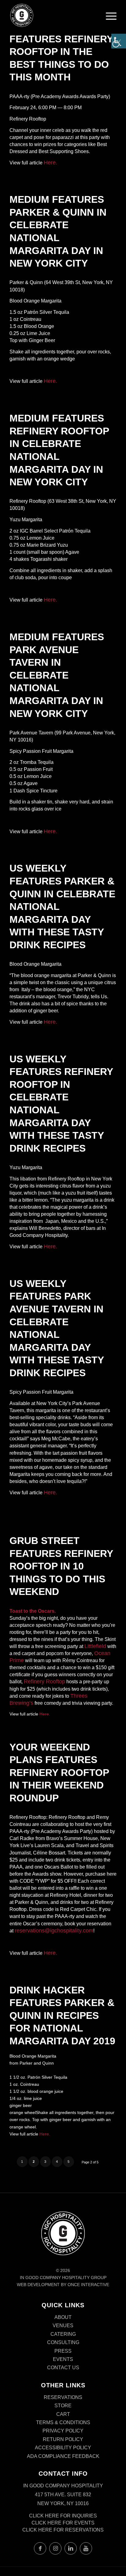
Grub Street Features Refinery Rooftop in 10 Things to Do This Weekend (61, 1566)
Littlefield (95, 1646)
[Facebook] (40, 2548)
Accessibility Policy (63, 2448)
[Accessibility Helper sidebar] (119, 41)
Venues (63, 2326)
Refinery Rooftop (44, 1681)
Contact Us (63, 2368)
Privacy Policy (63, 2431)
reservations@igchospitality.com (54, 1931)
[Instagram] (55, 2548)
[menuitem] (111, 18)
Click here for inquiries (63, 2516)
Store (63, 2406)
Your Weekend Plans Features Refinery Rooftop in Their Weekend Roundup (59, 1773)
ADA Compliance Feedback (63, 2456)
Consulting (63, 2342)
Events (63, 2359)
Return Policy (63, 2439)
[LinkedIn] (71, 2548)
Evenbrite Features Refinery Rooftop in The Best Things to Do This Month (61, 52)
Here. (50, 163)
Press (63, 2351)
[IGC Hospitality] (52, 15)
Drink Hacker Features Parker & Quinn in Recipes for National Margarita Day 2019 (62, 2016)
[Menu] (111, 17)
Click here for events (63, 2523)
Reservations (63, 2397)
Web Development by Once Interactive (63, 2285)
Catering (63, 2334)
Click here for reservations (63, 2530)
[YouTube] (86, 2548)
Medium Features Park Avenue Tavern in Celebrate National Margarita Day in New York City (57, 675)
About (63, 2317)
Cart (63, 2414)
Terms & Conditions (63, 2422)
